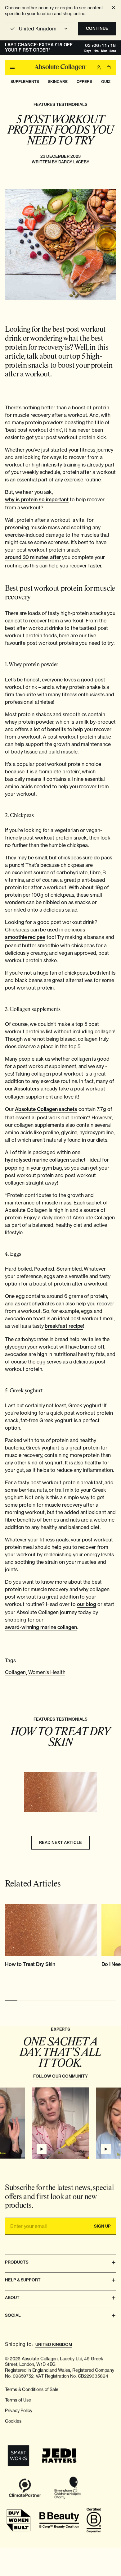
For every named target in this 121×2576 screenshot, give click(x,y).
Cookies (13, 2421)
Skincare (58, 82)
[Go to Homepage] (60, 67)
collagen (15, 1672)
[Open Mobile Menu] (12, 67)
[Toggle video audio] (82, 2151)
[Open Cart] (109, 67)
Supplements (25, 82)
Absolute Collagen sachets (46, 1109)
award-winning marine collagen (41, 1627)
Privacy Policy (19, 2411)
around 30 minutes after (33, 557)
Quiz (106, 82)
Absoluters (27, 1089)
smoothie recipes (25, 937)
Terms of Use (18, 2400)
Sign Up (102, 2226)
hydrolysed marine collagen (37, 1160)
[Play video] (42, 2149)
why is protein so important (37, 500)
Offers (85, 82)
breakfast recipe (64, 1326)
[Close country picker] (114, 7)
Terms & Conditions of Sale (32, 2389)
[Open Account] (99, 67)
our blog (87, 1604)
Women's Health (47, 1672)
